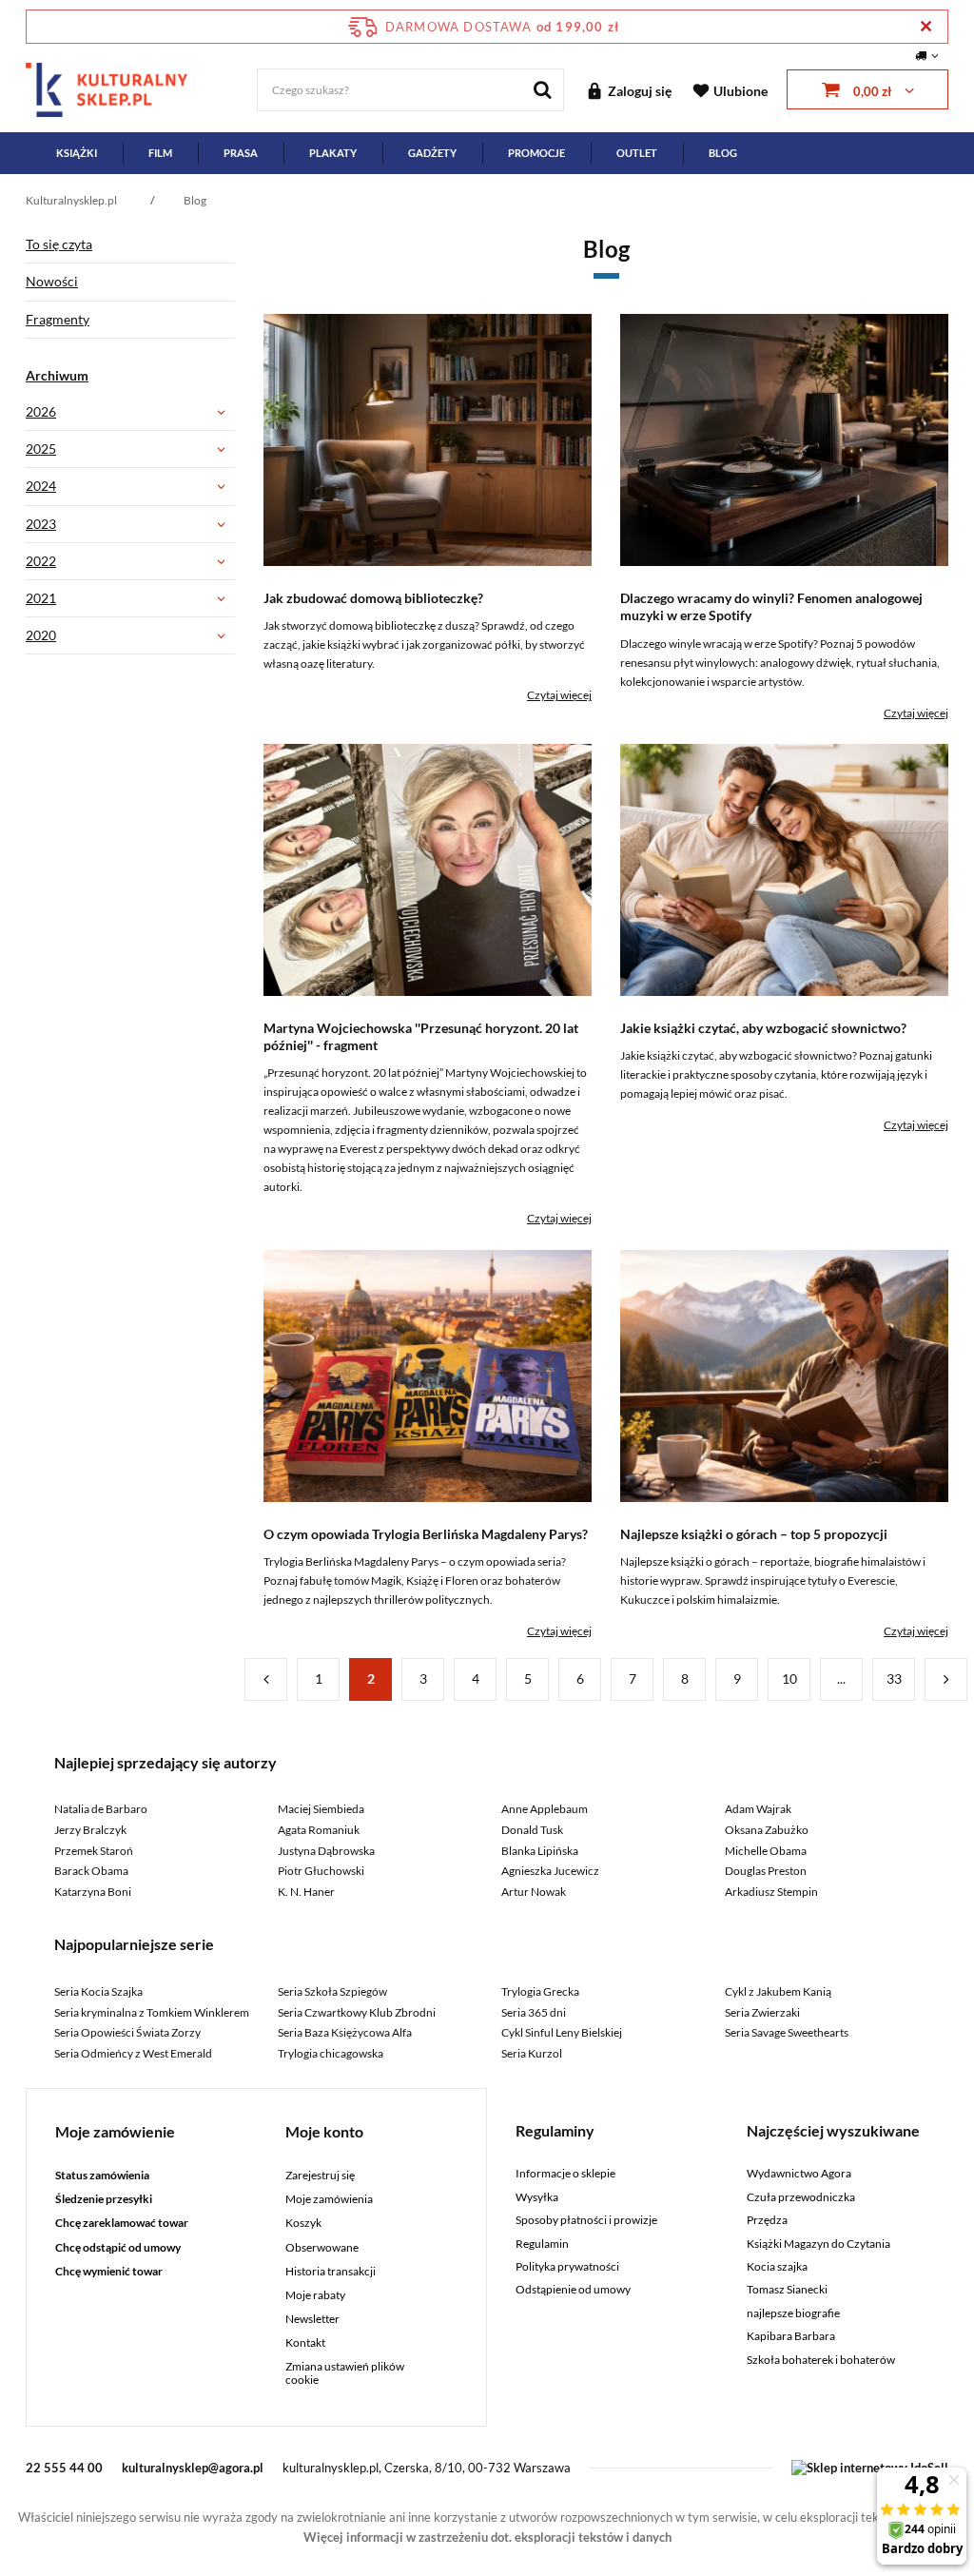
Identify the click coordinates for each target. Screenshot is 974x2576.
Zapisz (487, 447)
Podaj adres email (487, 349)
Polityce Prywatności (402, 730)
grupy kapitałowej (533, 557)
